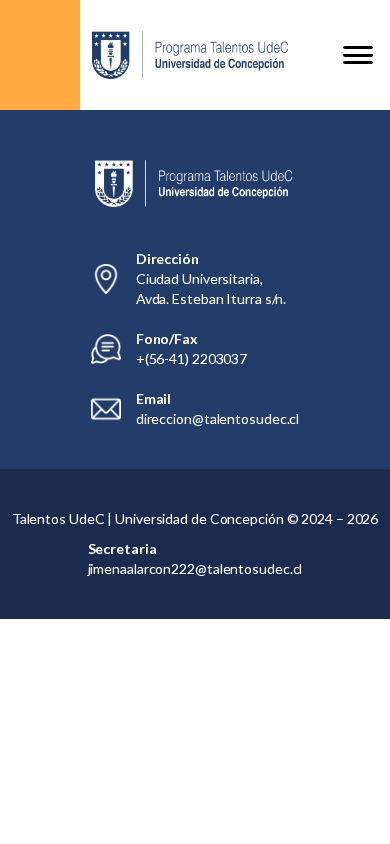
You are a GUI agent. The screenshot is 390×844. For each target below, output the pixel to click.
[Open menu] (358, 55)
